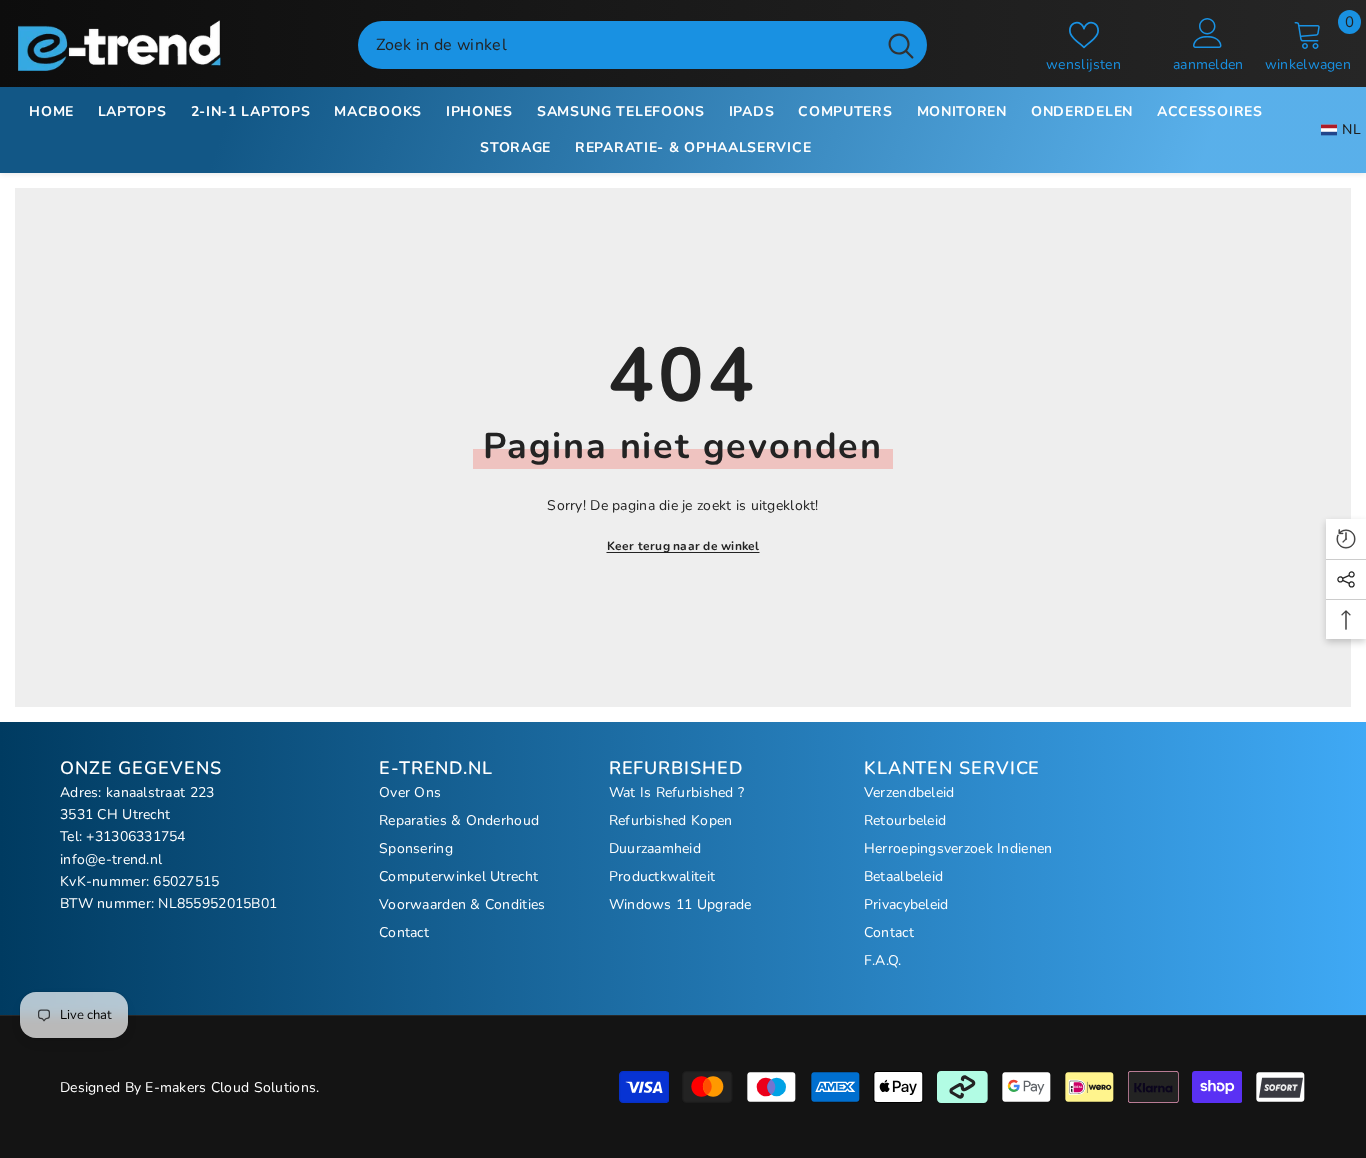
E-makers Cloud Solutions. (232, 1087)
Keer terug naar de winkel (683, 546)
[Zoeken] (642, 45)
